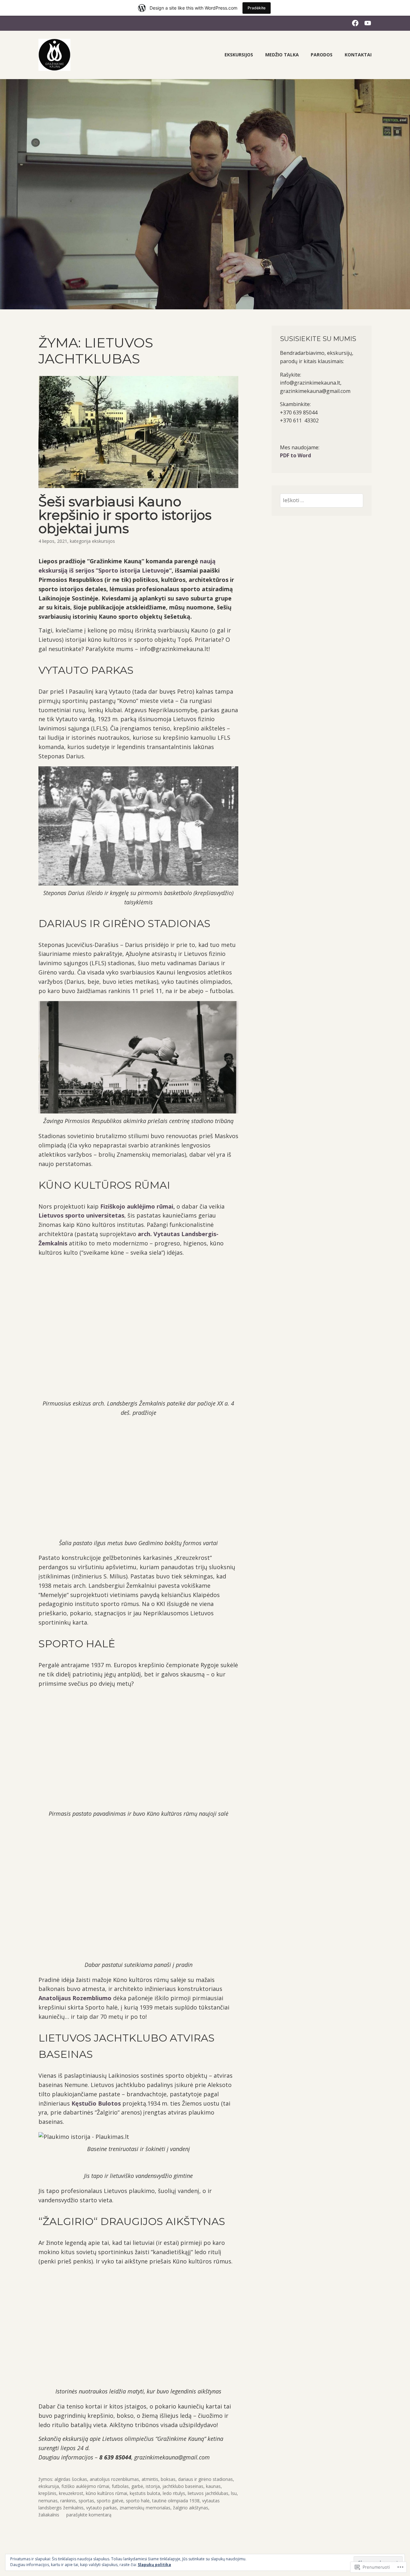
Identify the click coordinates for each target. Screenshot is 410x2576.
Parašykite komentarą (89, 2515)
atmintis (150, 2479)
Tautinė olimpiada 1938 (176, 2501)
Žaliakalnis (49, 2515)
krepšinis (47, 2493)
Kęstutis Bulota (145, 2493)
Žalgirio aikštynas (191, 2508)
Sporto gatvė (110, 2501)
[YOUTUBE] (368, 23)
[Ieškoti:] (322, 500)
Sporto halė (138, 2501)
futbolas (120, 2486)
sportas (86, 2501)
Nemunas (48, 2501)
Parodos (322, 55)
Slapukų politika (154, 2565)
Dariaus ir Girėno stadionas (205, 2479)
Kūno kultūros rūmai (107, 2493)
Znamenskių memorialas (145, 2508)
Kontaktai (358, 55)
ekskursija (49, 2486)
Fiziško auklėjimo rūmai (85, 2486)
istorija (153, 2486)
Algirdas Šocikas (71, 2479)
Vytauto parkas (102, 2508)
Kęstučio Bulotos (96, 2103)
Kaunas (213, 2486)
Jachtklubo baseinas (183, 2486)
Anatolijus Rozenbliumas (114, 2479)
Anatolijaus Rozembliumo (75, 1998)
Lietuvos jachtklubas (208, 2493)
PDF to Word (295, 455)
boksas (168, 2479)
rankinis (68, 2501)
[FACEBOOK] (355, 23)
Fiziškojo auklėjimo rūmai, (137, 1206)
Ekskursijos (239, 55)
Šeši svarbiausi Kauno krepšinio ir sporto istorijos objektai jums (125, 515)
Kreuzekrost (71, 2493)
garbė (137, 2486)
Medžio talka (282, 55)
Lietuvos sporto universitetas (81, 1215)
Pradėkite (257, 8)
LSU (234, 2493)
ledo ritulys (174, 2493)
